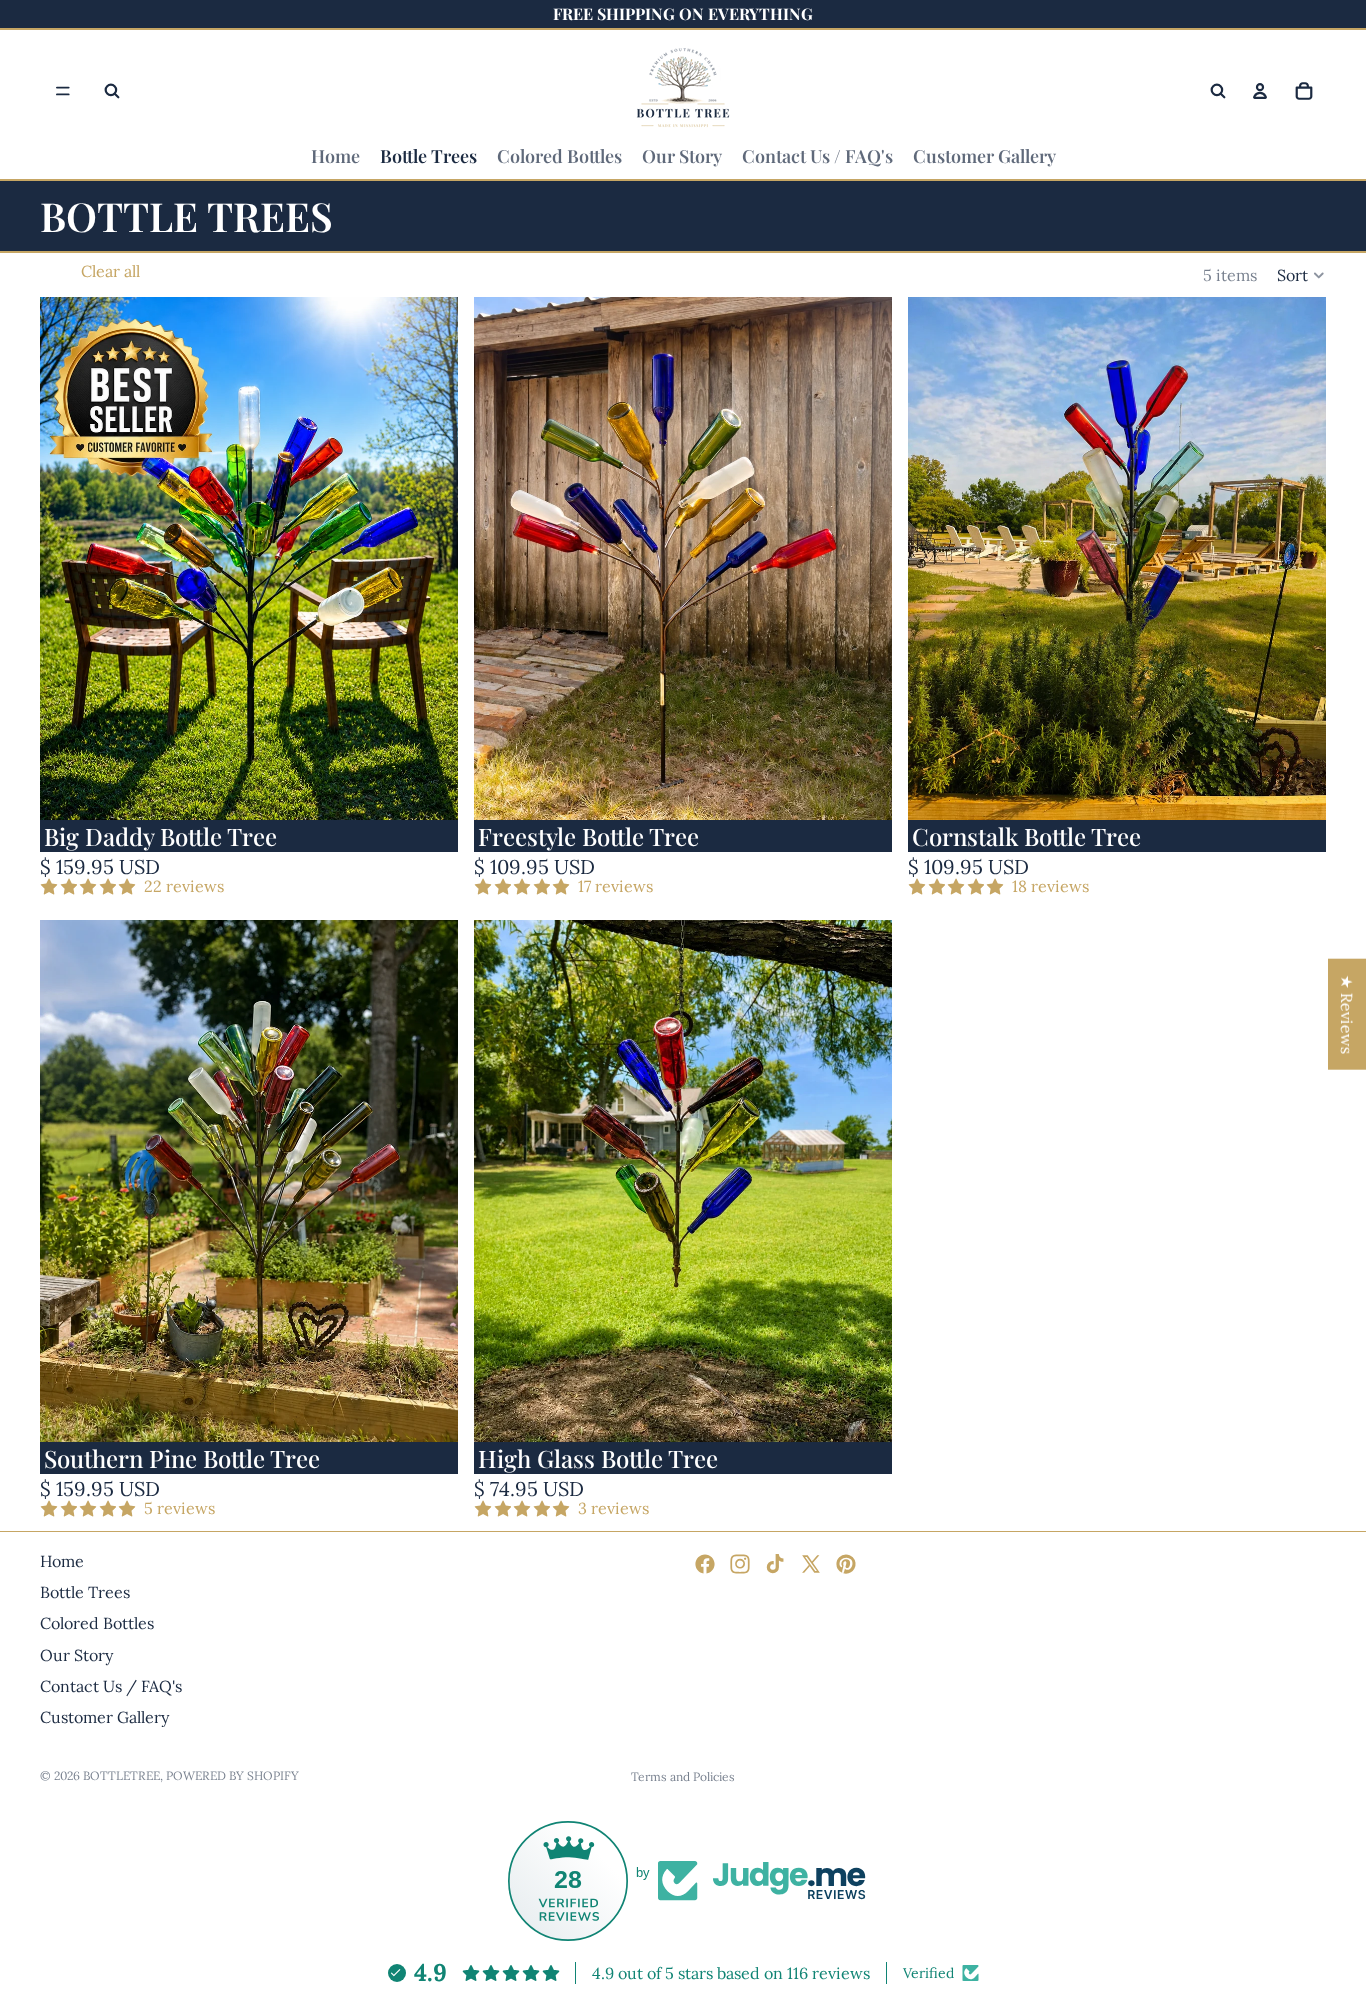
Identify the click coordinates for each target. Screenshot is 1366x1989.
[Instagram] (740, 1564)
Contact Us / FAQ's (111, 1686)
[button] (1301, 275)
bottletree (121, 1775)
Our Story (76, 1654)
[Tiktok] (775, 1564)
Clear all (110, 271)
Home (62, 1561)
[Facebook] (705, 1564)
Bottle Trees (85, 1592)
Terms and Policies (683, 1776)
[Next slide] (428, 559)
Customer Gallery (104, 1717)
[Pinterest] (846, 1564)
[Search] (112, 91)
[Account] (1260, 91)
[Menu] (63, 91)
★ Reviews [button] (1347, 1013)
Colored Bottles (97, 1623)
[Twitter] (811, 1564)
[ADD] (427, 789)
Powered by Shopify (232, 1775)
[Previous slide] (70, 559)
